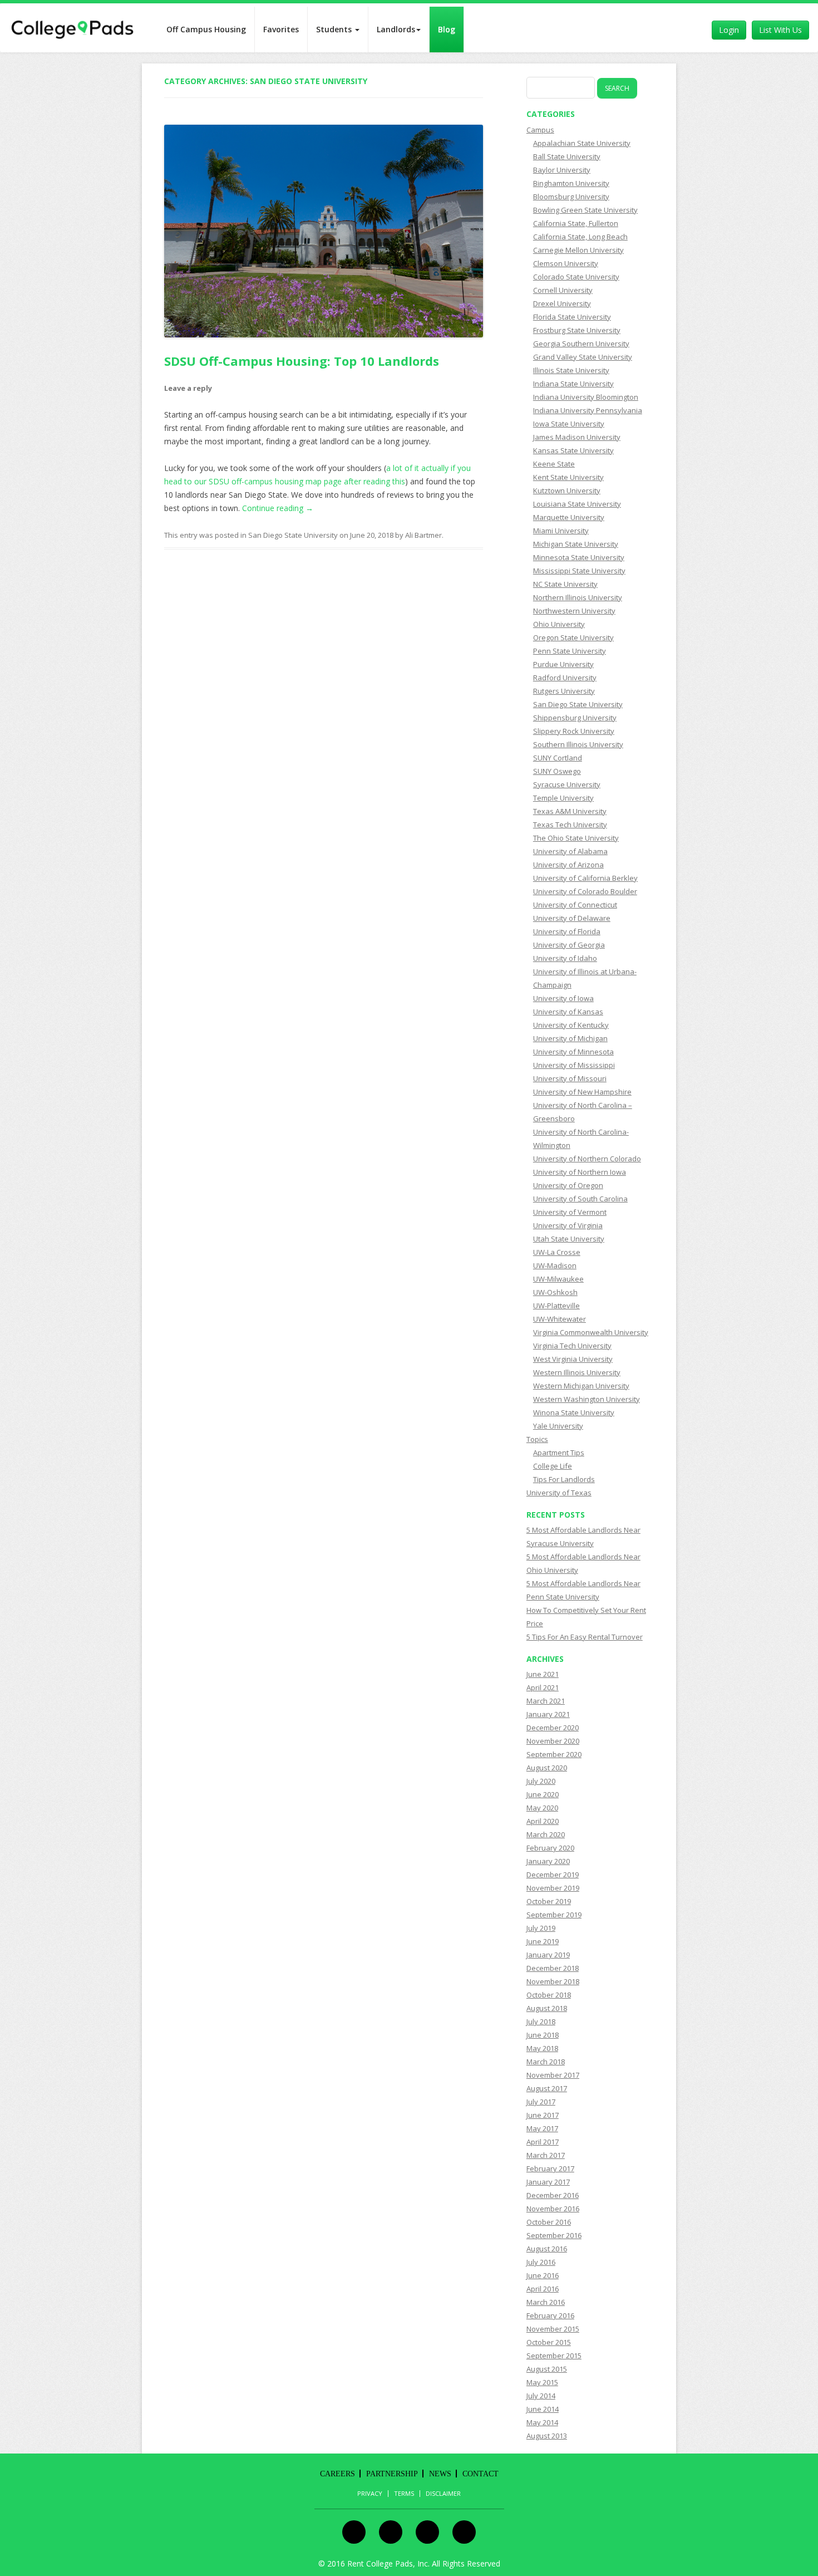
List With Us (780, 30)
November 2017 (553, 2075)
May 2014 (542, 2422)
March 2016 (546, 2302)
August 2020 (547, 1768)
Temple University (563, 798)
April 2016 (543, 2289)
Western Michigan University (581, 1386)
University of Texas (559, 1493)
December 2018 (553, 1968)
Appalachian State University (582, 143)
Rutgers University (564, 691)
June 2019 (543, 1941)
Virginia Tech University (572, 1346)
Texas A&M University (570, 811)
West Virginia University (573, 1359)
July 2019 (541, 1928)
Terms (404, 2494)
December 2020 (553, 1728)
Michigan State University (576, 544)
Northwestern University (574, 611)
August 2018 (547, 2008)
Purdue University (563, 664)
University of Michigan (570, 1038)
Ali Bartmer (423, 535)
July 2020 (541, 1781)
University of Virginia (568, 1225)
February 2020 (550, 1848)
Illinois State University (571, 370)
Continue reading (278, 508)
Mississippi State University (579, 571)
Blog (447, 29)
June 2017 (543, 2115)
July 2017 (541, 2102)
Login (729, 30)
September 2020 (554, 1754)
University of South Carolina (580, 1199)
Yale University (558, 1426)
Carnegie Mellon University (578, 250)
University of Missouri (570, 1078)
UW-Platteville (556, 1306)
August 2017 (547, 2088)
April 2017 (543, 2142)
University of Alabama (570, 851)
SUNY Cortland (558, 758)
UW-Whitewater (560, 1319)
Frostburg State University (577, 330)
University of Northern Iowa (580, 1172)
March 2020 (546, 1834)
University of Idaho (565, 958)
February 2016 (550, 2315)
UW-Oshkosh (555, 1292)
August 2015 (547, 2369)
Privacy (370, 2494)
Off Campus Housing (206, 29)
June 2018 (543, 2035)
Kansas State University (573, 450)
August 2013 (547, 2436)
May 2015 (542, 2382)
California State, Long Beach (580, 237)
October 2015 (549, 2342)
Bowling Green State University (585, 210)
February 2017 (550, 2168)
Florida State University (572, 317)
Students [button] (335, 29)
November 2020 (553, 1741)
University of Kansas (568, 1012)
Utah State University (569, 1239)
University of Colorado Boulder (585, 891)
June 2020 (543, 1794)
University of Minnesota (573, 1052)
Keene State (554, 464)
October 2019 (549, 1901)
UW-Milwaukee (558, 1279)
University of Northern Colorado (587, 1159)
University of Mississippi (574, 1065)
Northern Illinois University (578, 597)
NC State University (565, 584)
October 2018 (549, 1995)
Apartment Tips (559, 1453)
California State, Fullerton (576, 223)
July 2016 (541, 2262)
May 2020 (542, 1808)
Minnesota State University (579, 557)
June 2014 (543, 2409)
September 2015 (554, 2356)
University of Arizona (568, 865)
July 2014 (541, 2396)
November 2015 (553, 2329)
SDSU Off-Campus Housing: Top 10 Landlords (302, 361)
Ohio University (559, 624)
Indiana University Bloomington (586, 397)
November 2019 (553, 1888)
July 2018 (541, 2021)
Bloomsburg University (571, 197)
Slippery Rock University (574, 731)
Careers (337, 2474)
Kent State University (568, 477)
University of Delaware (572, 918)
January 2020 (548, 1861)
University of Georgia (569, 945)
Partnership (392, 2474)
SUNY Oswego (557, 771)
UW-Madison (555, 1265)
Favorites (281, 29)
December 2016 (553, 2195)
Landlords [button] (396, 29)
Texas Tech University (570, 825)
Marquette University (569, 517)
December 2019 (553, 1875)
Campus (540, 130)
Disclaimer (443, 2494)
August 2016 (547, 2249)
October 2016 (549, 2222)
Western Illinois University (577, 1372)
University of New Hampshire (582, 1092)
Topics (537, 1439)
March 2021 (546, 1701)
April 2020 (543, 1821)
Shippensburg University (575, 718)
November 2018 (553, 1981)
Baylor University (562, 170)
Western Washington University (587, 1399)
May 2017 (542, 2128)
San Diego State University (293, 535)
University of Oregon (568, 1185)
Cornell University (563, 290)
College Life (553, 1466)
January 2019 (548, 1955)
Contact (481, 2474)
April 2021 (543, 1687)
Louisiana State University (577, 504)
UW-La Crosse (557, 1252)
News (440, 2474)
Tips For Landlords (564, 1479)
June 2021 (543, 1674)
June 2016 (543, 2275)
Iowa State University (569, 424)
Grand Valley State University (583, 357)
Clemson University (566, 263)
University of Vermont (570, 1212)
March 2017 (546, 2155)
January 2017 (548, 2182)
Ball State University (567, 156)
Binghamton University (571, 183)
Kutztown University (567, 490)
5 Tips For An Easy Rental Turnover (585, 1637)
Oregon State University (573, 637)
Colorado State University (576, 277)
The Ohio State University (576, 838)
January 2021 (548, 1714)
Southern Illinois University (578, 744)
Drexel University (562, 303)
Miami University (561, 531)
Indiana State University (573, 384)
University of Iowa (563, 998)
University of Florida (567, 931)
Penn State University (570, 651)
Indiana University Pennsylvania (588, 410)
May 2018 (542, 2048)
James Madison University (577, 437)
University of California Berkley (585, 878)
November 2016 (553, 2209)
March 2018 (546, 2062)
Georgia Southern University (581, 344)
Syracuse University (567, 784)
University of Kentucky (571, 1025)
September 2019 (554, 1915)
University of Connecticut (575, 905)
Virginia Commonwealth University (591, 1332)
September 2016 (554, 2235)
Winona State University (574, 1412)
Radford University (565, 678)
